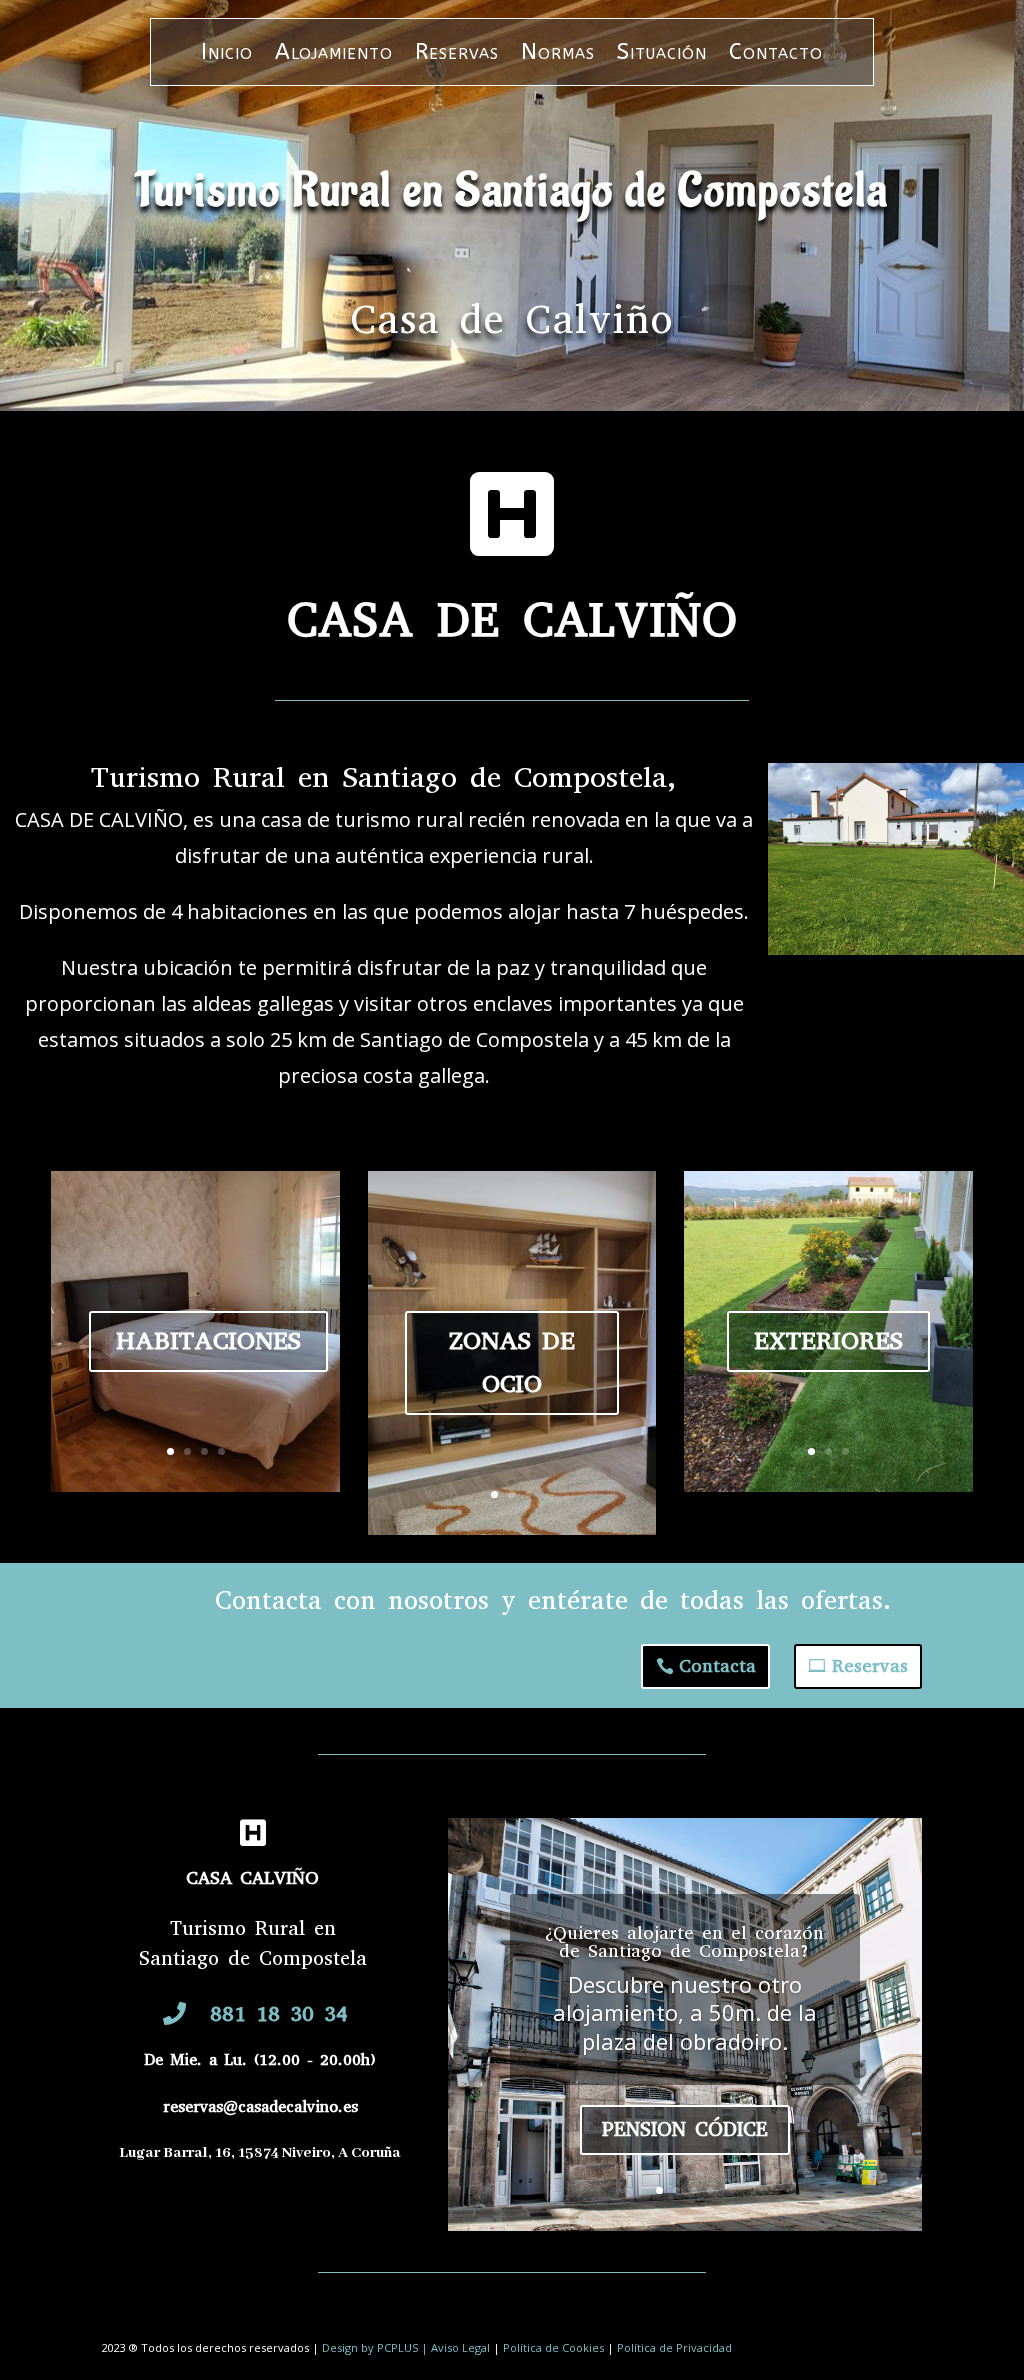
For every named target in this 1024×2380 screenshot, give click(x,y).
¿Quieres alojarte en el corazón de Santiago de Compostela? (684, 1942)
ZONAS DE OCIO (512, 1362)
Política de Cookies (553, 2347)
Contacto (776, 55)
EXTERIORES (828, 1340)
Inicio (227, 55)
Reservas (457, 55)
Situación (662, 55)
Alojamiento (334, 55)
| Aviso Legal (455, 2347)
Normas (558, 55)
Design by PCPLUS (371, 2347)
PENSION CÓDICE (685, 2129)
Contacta (717, 1666)
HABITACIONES (208, 1340)
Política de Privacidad (674, 2347)
